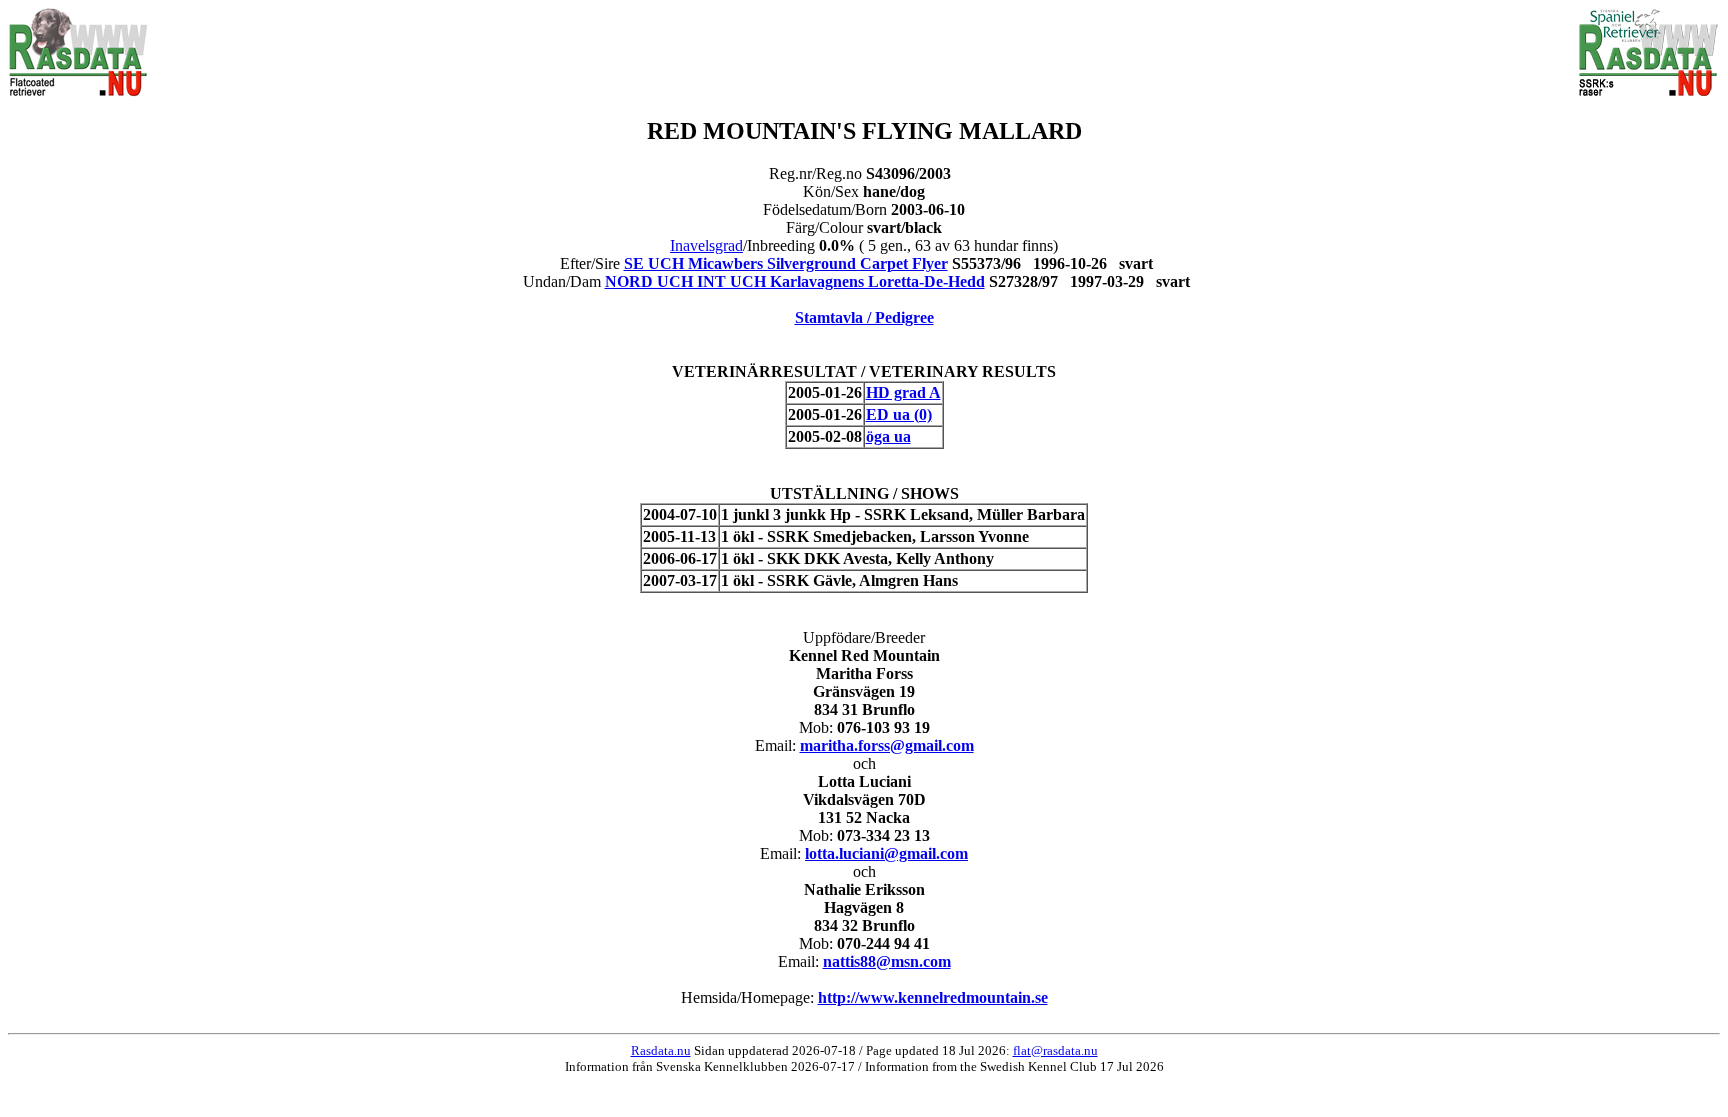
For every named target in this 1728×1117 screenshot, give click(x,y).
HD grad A (903, 392)
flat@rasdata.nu (1055, 1050)
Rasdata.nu (661, 1050)
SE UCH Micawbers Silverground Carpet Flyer (786, 263)
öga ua (888, 436)
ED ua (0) (899, 414)
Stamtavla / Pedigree (864, 317)
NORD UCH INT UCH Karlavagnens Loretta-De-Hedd (795, 281)
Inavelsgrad (706, 245)
